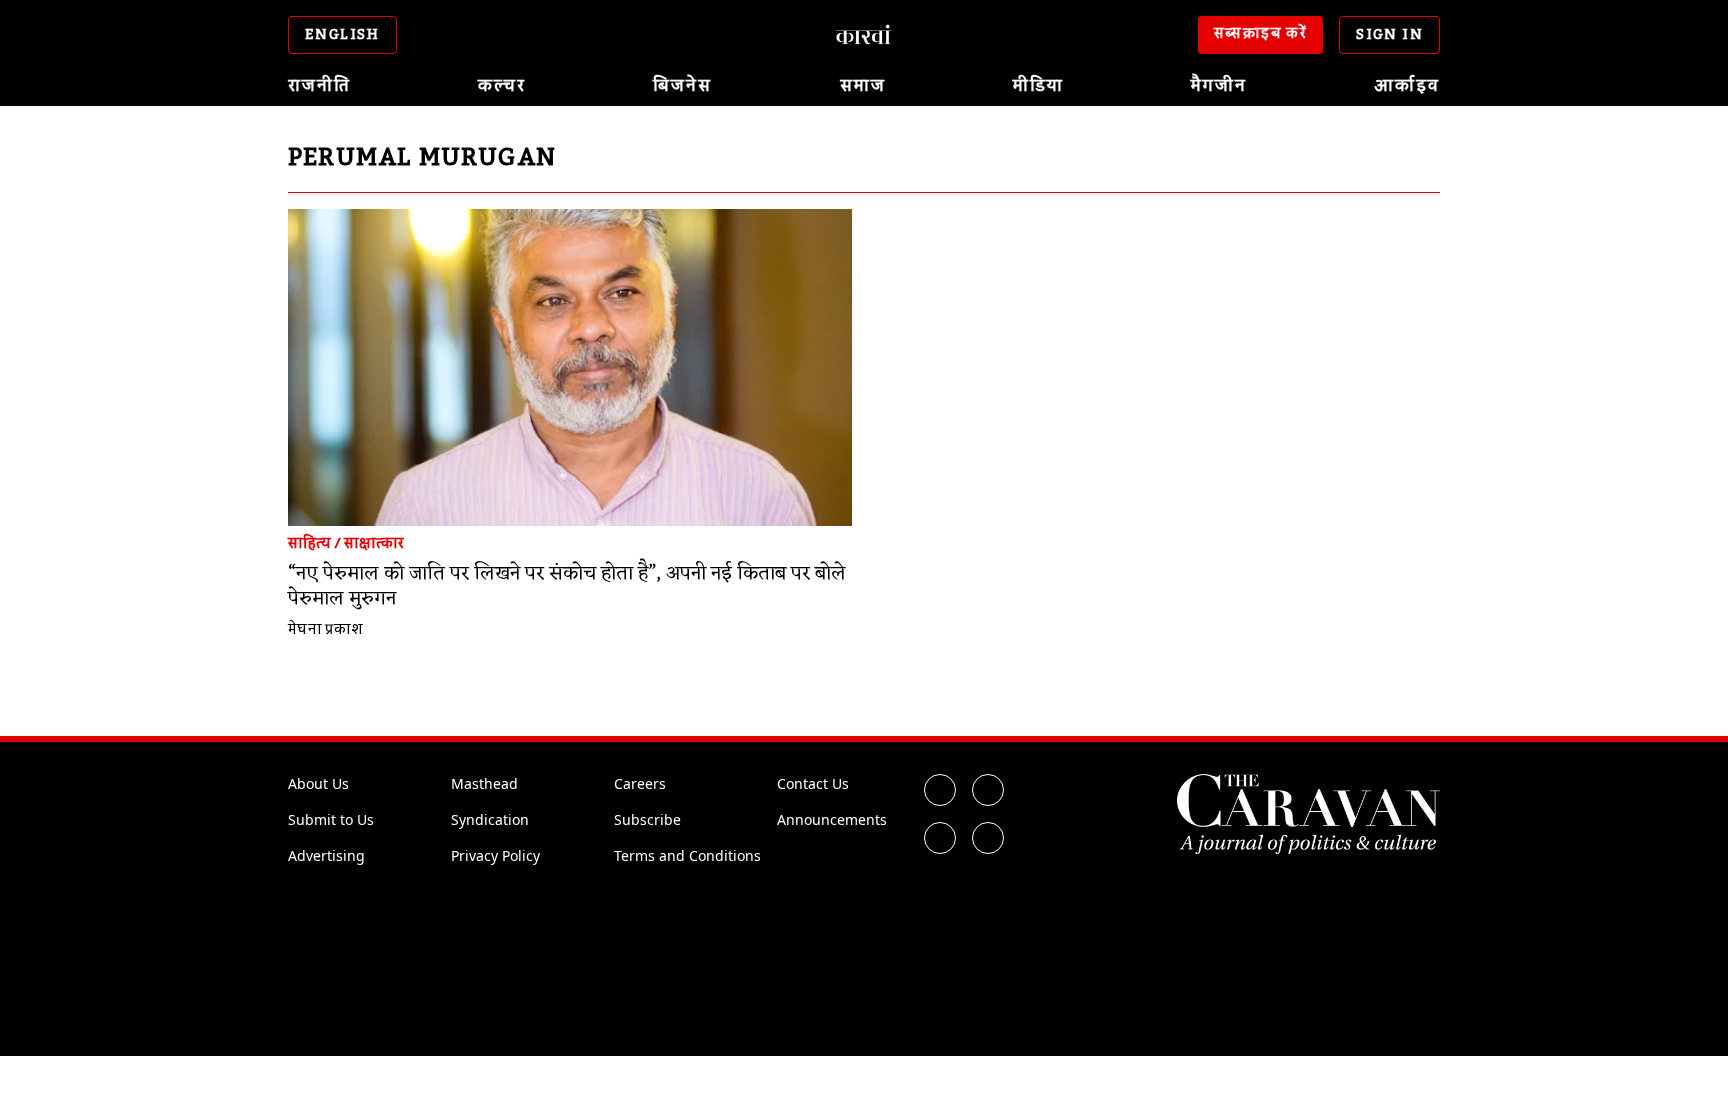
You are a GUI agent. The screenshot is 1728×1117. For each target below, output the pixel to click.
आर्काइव (1407, 86)
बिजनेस (682, 86)
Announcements (832, 819)
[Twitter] (988, 790)
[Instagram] (940, 838)
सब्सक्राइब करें (1261, 34)
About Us (318, 783)
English (342, 35)
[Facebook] (940, 790)
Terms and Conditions (687, 855)
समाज (863, 86)
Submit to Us (331, 819)
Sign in (1389, 35)
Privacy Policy (495, 855)
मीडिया (1038, 86)
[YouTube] (988, 838)
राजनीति (319, 86)
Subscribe (647, 819)
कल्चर (502, 86)
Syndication (490, 819)
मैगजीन (1219, 86)
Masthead (484, 783)
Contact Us (813, 783)
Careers (640, 783)
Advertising (326, 855)
